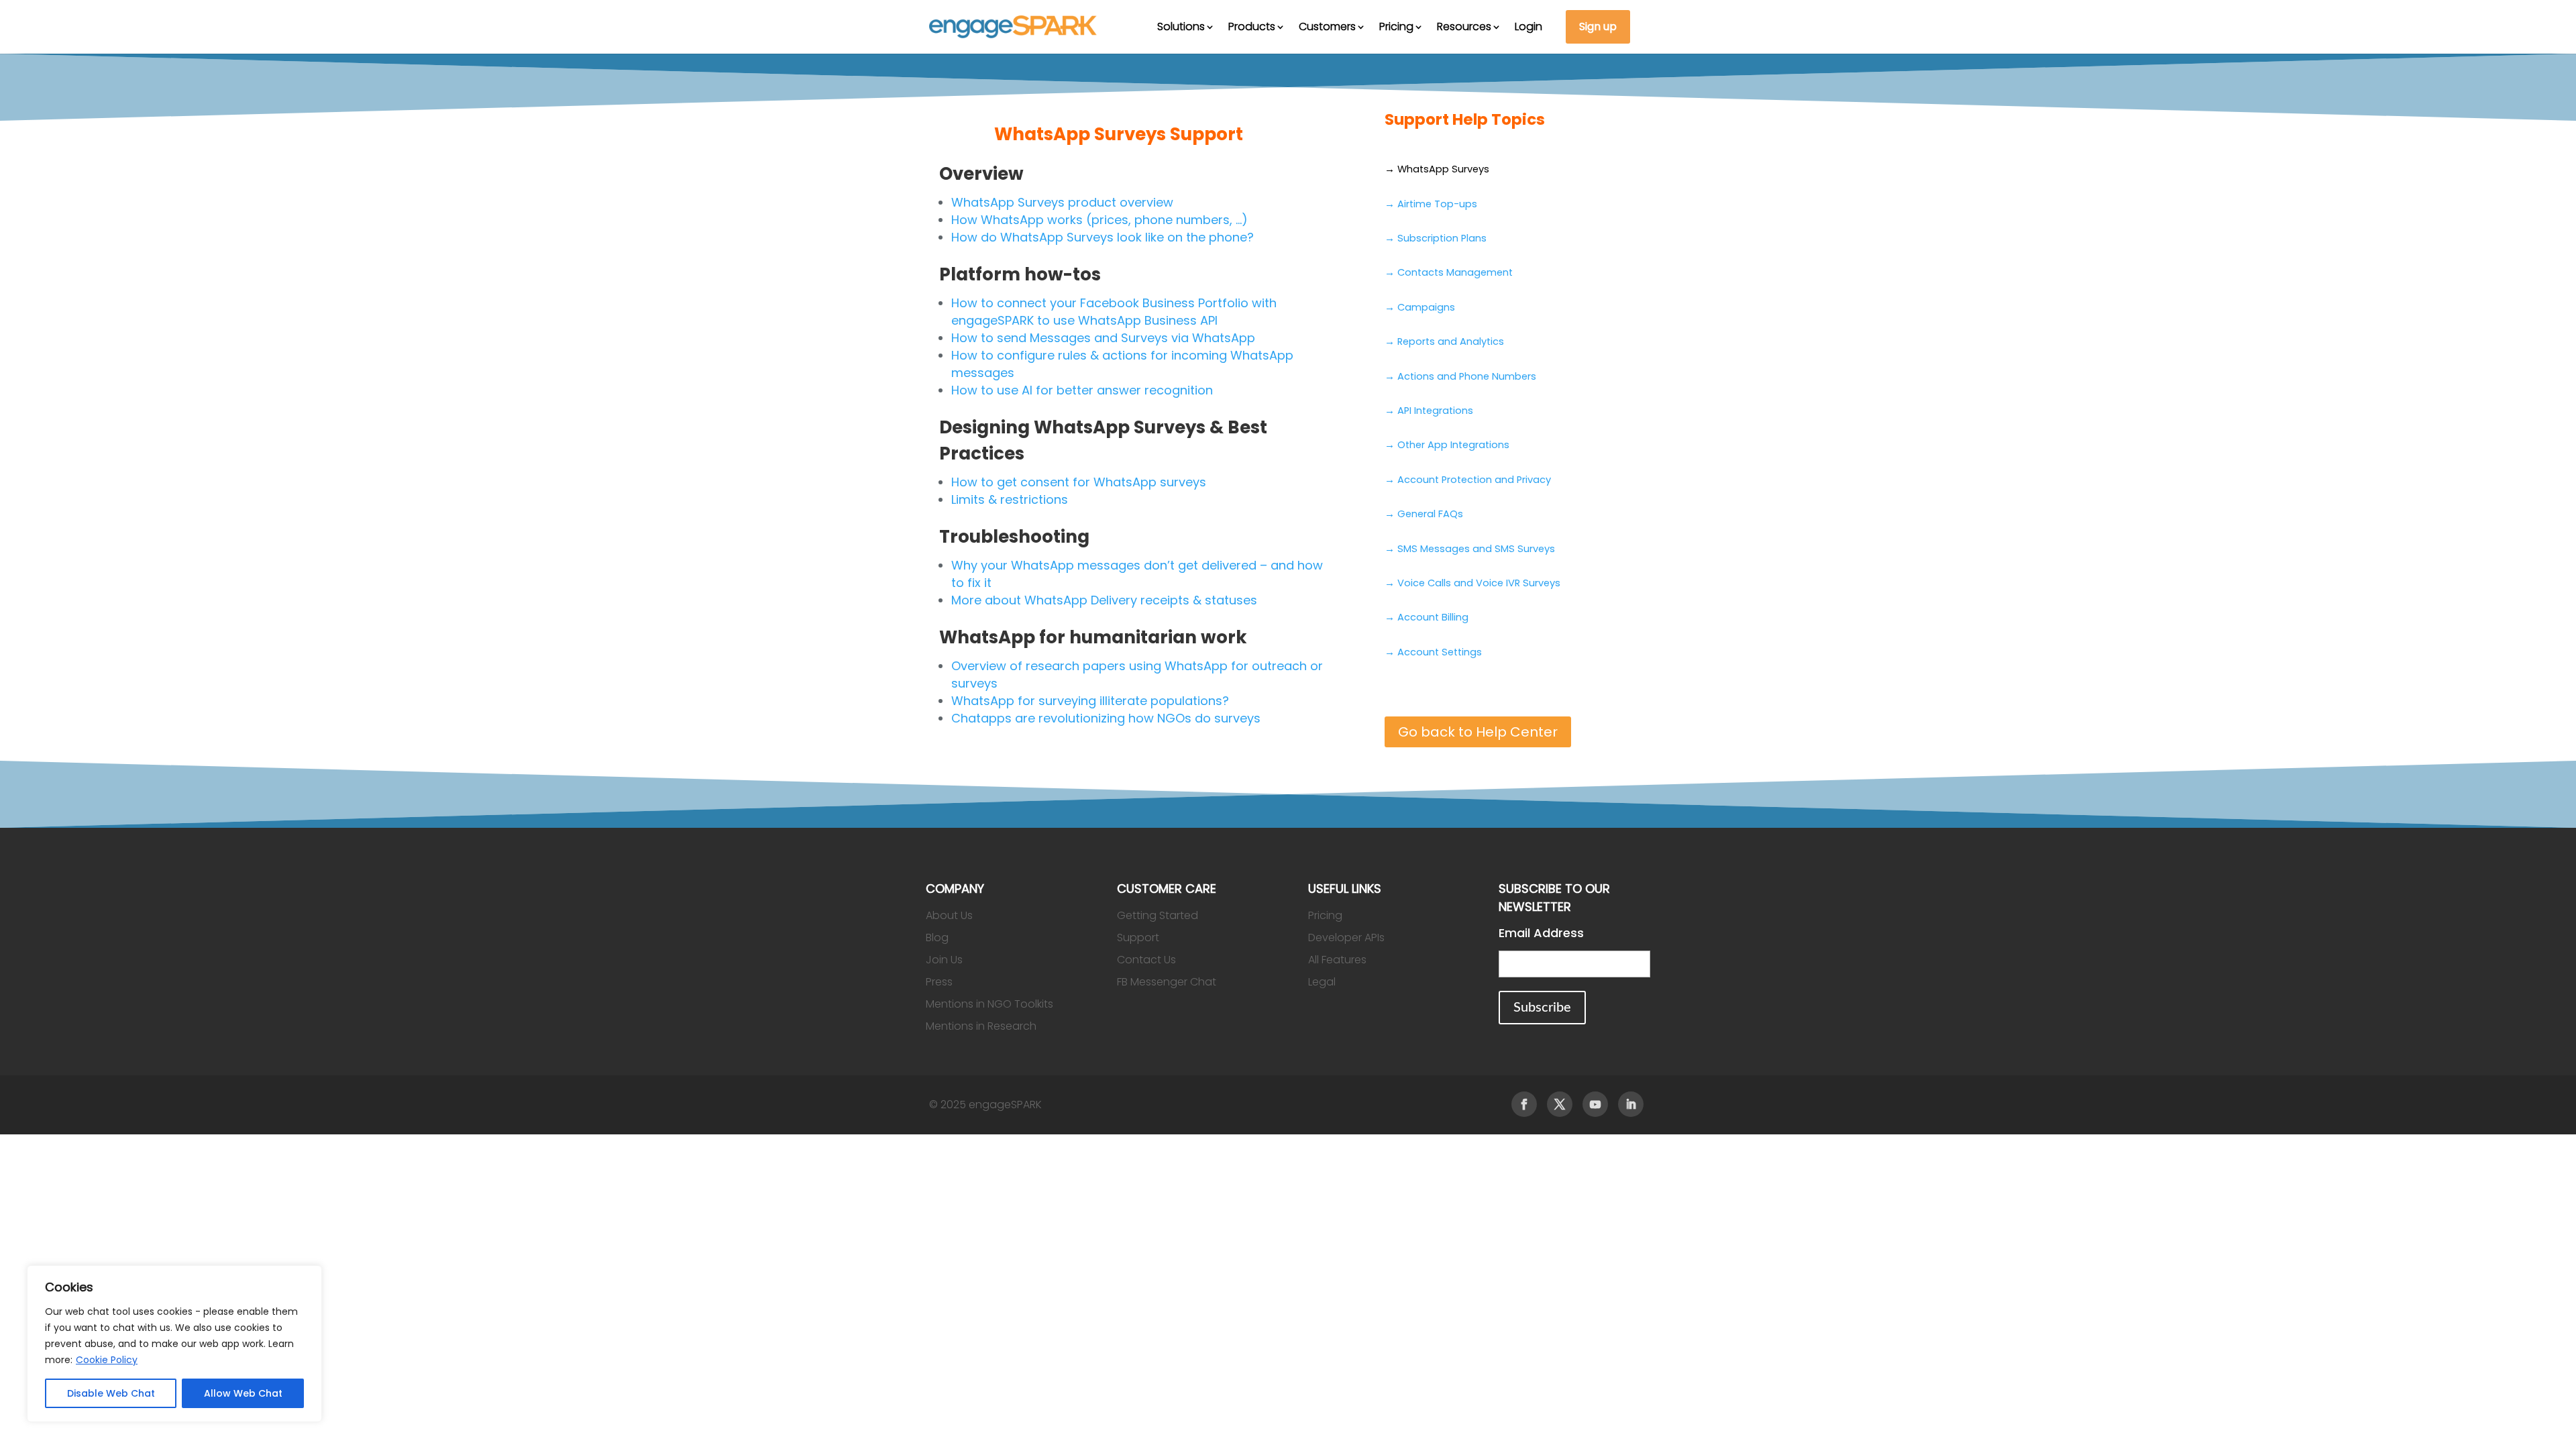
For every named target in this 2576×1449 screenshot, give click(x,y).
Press (939, 982)
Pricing (1396, 26)
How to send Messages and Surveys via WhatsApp (1103, 338)
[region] (174, 1344)
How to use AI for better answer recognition (1082, 390)
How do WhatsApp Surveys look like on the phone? (1103, 237)
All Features (1337, 960)
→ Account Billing (1427, 617)
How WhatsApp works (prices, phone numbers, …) (1099, 220)
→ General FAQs (1424, 514)
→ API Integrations (1429, 411)
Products (1252, 26)
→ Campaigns (1420, 307)
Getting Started (1158, 915)
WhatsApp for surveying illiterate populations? (1090, 701)
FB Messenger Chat (1167, 982)
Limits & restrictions (1010, 499)
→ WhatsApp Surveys (1437, 169)
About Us (949, 915)
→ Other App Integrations (1447, 445)
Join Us (944, 960)
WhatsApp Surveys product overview (1062, 202)
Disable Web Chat (111, 1393)
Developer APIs (1346, 937)
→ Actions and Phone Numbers (1460, 376)
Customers (1327, 26)
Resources (1464, 26)
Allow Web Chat (243, 1393)
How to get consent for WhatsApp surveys (1079, 482)
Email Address (1541, 933)
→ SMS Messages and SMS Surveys (1470, 549)
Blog (937, 937)
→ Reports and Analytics (1444, 341)
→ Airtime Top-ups (1431, 204)
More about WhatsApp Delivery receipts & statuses (1104, 600)
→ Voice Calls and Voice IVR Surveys (1472, 583)
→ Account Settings (1433, 652)
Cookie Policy (107, 1360)
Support (1138, 937)
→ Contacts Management (1449, 272)
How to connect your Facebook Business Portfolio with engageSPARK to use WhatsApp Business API (1114, 312)
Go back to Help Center (1478, 732)
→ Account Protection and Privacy (1468, 480)
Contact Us (1146, 960)
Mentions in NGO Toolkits (989, 1004)
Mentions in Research (981, 1026)
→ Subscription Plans (1436, 238)
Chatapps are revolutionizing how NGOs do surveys (1106, 718)
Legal (1322, 982)
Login (1528, 26)
